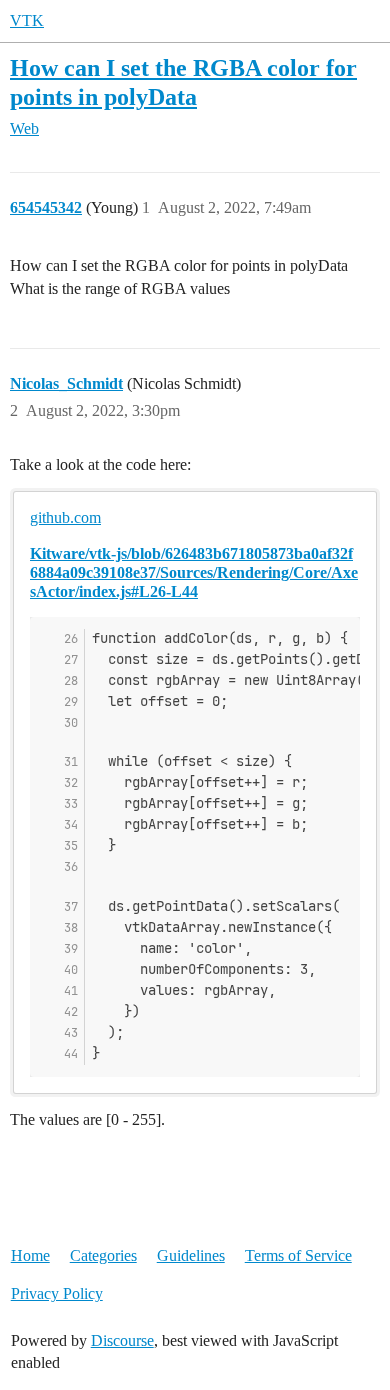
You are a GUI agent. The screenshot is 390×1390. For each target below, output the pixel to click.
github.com (65, 517)
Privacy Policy (57, 1293)
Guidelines (191, 1255)
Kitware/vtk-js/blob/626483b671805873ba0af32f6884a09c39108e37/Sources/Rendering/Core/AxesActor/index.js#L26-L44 (194, 572)
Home (30, 1255)
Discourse (122, 1340)
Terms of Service (298, 1255)
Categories (103, 1255)
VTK (27, 20)
